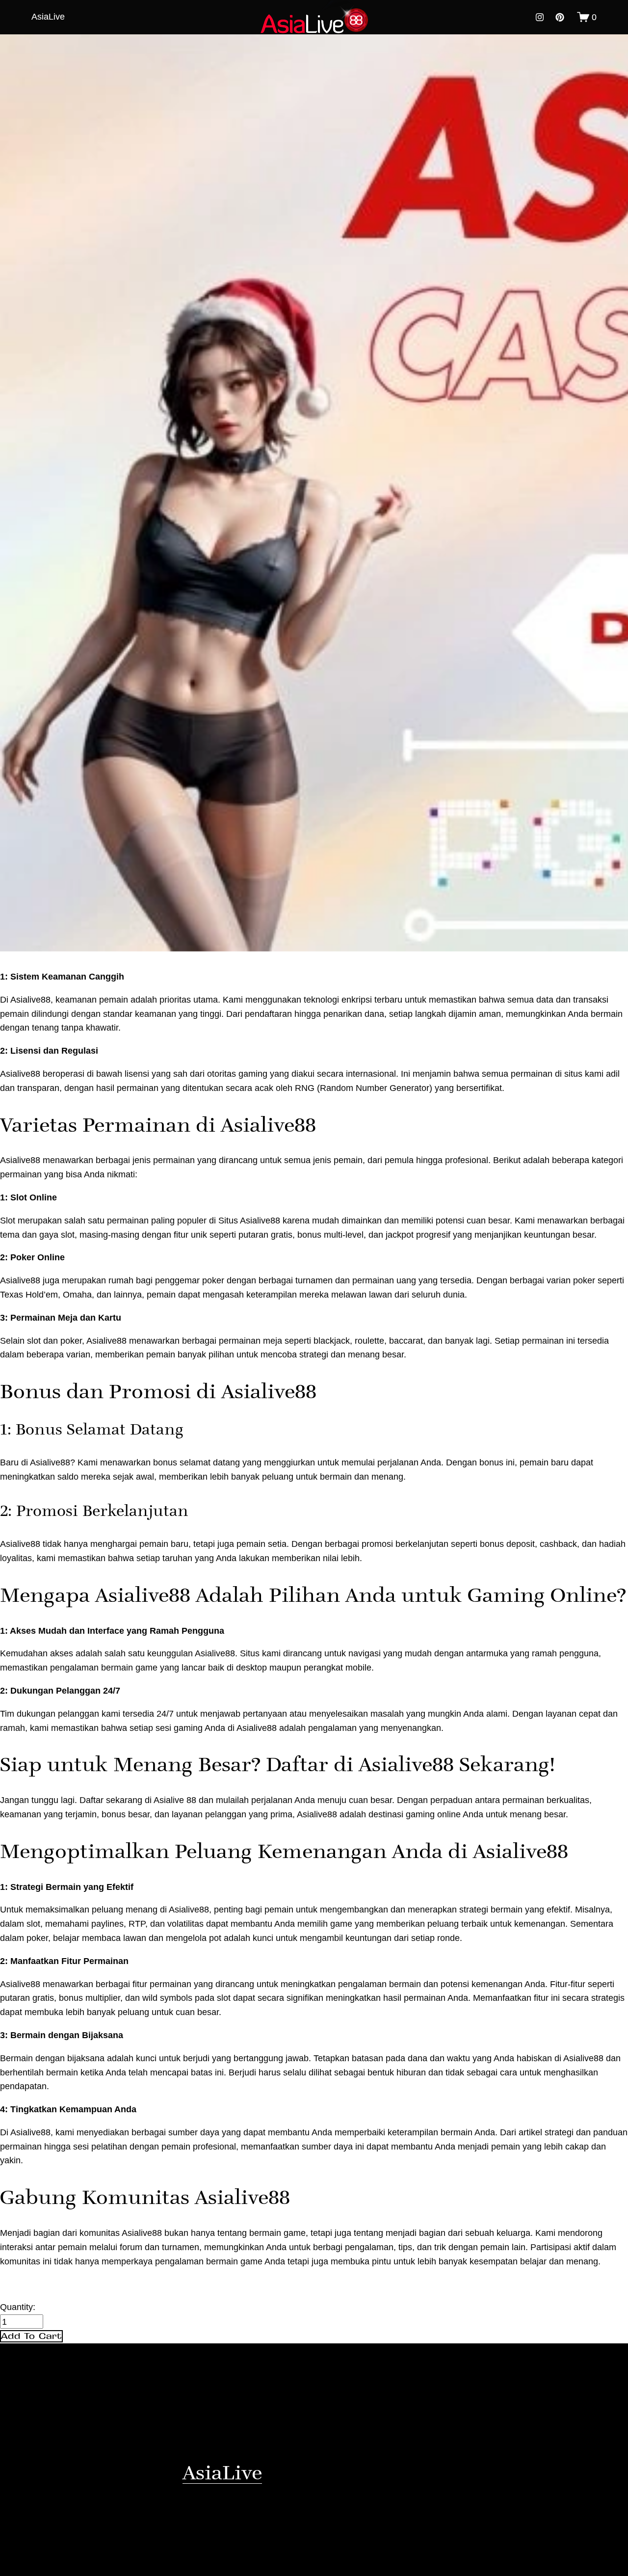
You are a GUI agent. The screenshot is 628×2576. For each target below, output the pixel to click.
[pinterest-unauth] (560, 17)
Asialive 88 (175, 1800)
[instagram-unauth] (540, 17)
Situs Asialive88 (249, 1220)
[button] (31, 2337)
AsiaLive (48, 16)
